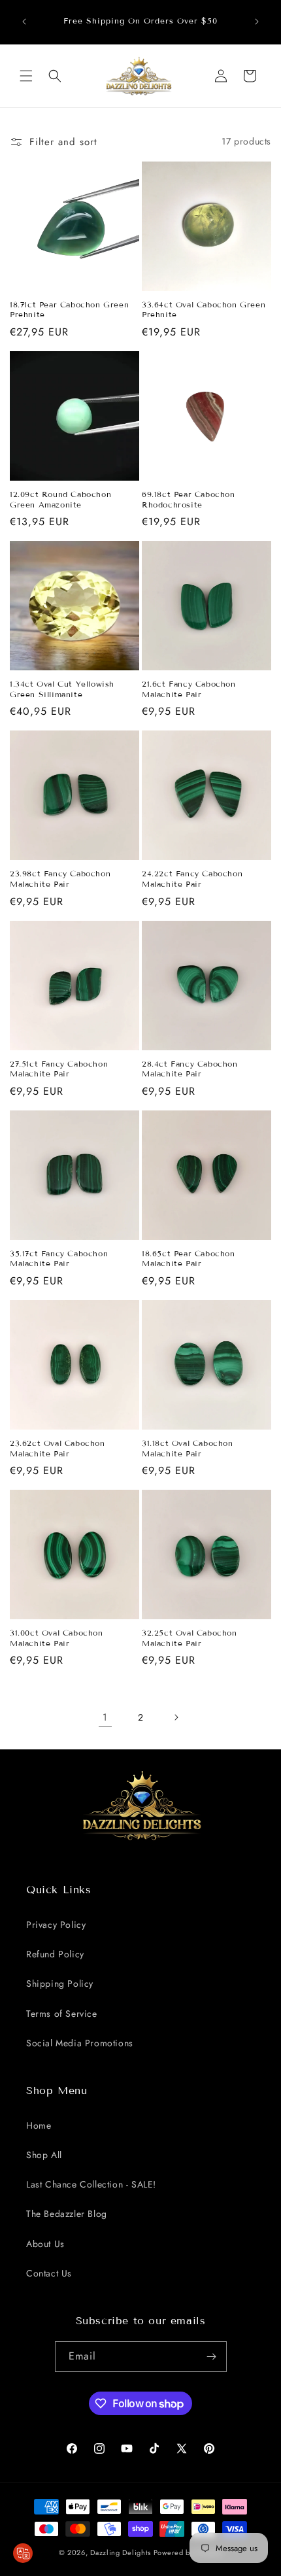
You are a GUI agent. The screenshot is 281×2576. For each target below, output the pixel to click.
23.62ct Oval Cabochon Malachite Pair (58, 1448)
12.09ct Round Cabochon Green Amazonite (60, 499)
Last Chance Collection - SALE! (91, 2184)
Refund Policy (55, 1954)
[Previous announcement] (24, 22)
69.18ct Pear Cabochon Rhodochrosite (189, 499)
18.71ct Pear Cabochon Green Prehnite (69, 310)
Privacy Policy (56, 1925)
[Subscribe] (212, 2357)
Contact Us (49, 2273)
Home (39, 2125)
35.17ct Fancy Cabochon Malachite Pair (59, 1259)
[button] (26, 76)
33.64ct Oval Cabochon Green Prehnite (204, 310)
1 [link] (105, 1717)
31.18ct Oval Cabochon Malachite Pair (188, 1448)
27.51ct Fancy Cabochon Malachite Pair (59, 1069)
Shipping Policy (60, 1984)
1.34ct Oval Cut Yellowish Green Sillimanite (62, 689)
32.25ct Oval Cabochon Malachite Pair (190, 1638)
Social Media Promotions (80, 2043)
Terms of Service (62, 2014)
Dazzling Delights (121, 2552)
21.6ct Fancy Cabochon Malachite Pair (189, 689)
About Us (45, 2244)
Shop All (44, 2155)
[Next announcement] (257, 22)
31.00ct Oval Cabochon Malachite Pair (57, 1638)
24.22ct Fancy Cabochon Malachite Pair (192, 879)
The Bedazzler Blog (67, 2214)
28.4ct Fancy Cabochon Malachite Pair (190, 1069)
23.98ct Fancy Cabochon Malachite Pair (60, 879)
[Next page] (176, 1717)
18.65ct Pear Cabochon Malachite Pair (189, 1259)
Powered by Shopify (188, 2552)
